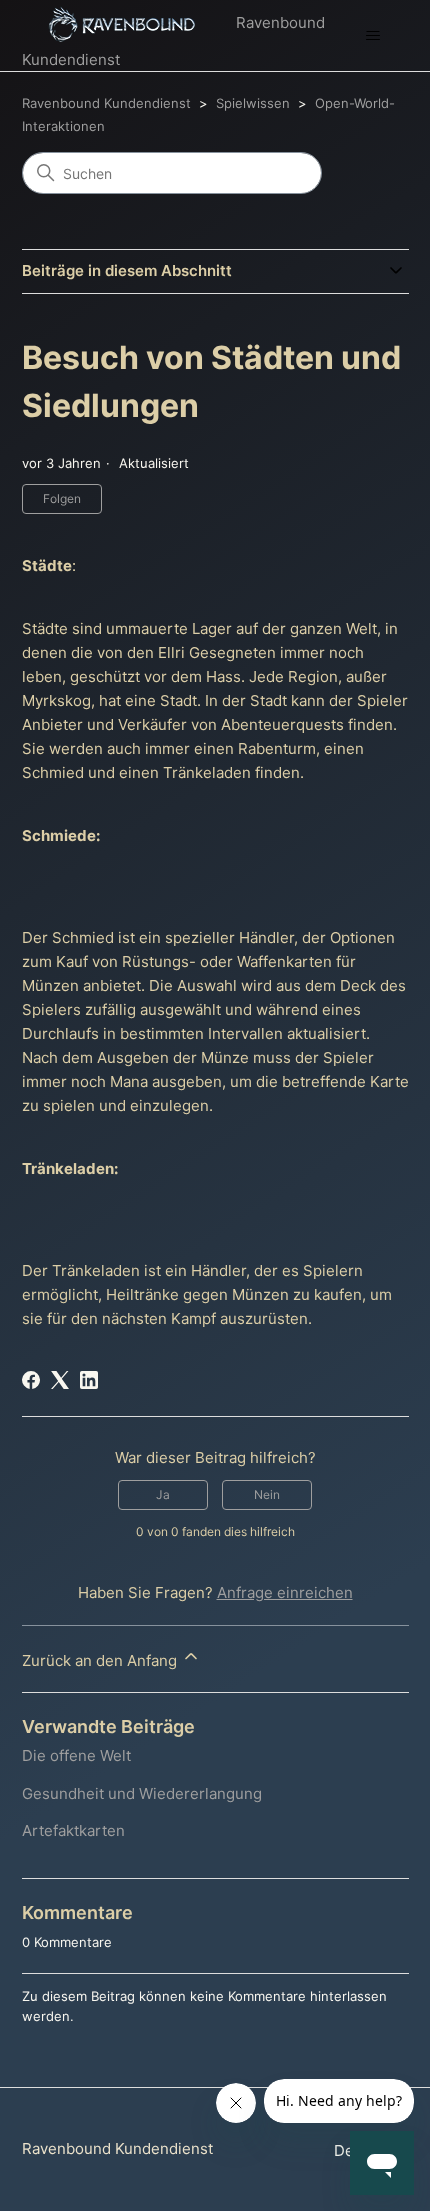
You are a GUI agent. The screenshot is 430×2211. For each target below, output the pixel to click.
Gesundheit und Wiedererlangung (142, 1793)
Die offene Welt (76, 1755)
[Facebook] (31, 1380)
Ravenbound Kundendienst (106, 103)
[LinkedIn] (89, 1380)
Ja (163, 1494)
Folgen (62, 498)
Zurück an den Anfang (101, 1660)
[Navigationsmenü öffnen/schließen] (373, 36)
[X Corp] (60, 1380)
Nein (267, 1494)
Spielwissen (253, 103)
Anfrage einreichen (285, 1592)
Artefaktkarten (73, 1830)
